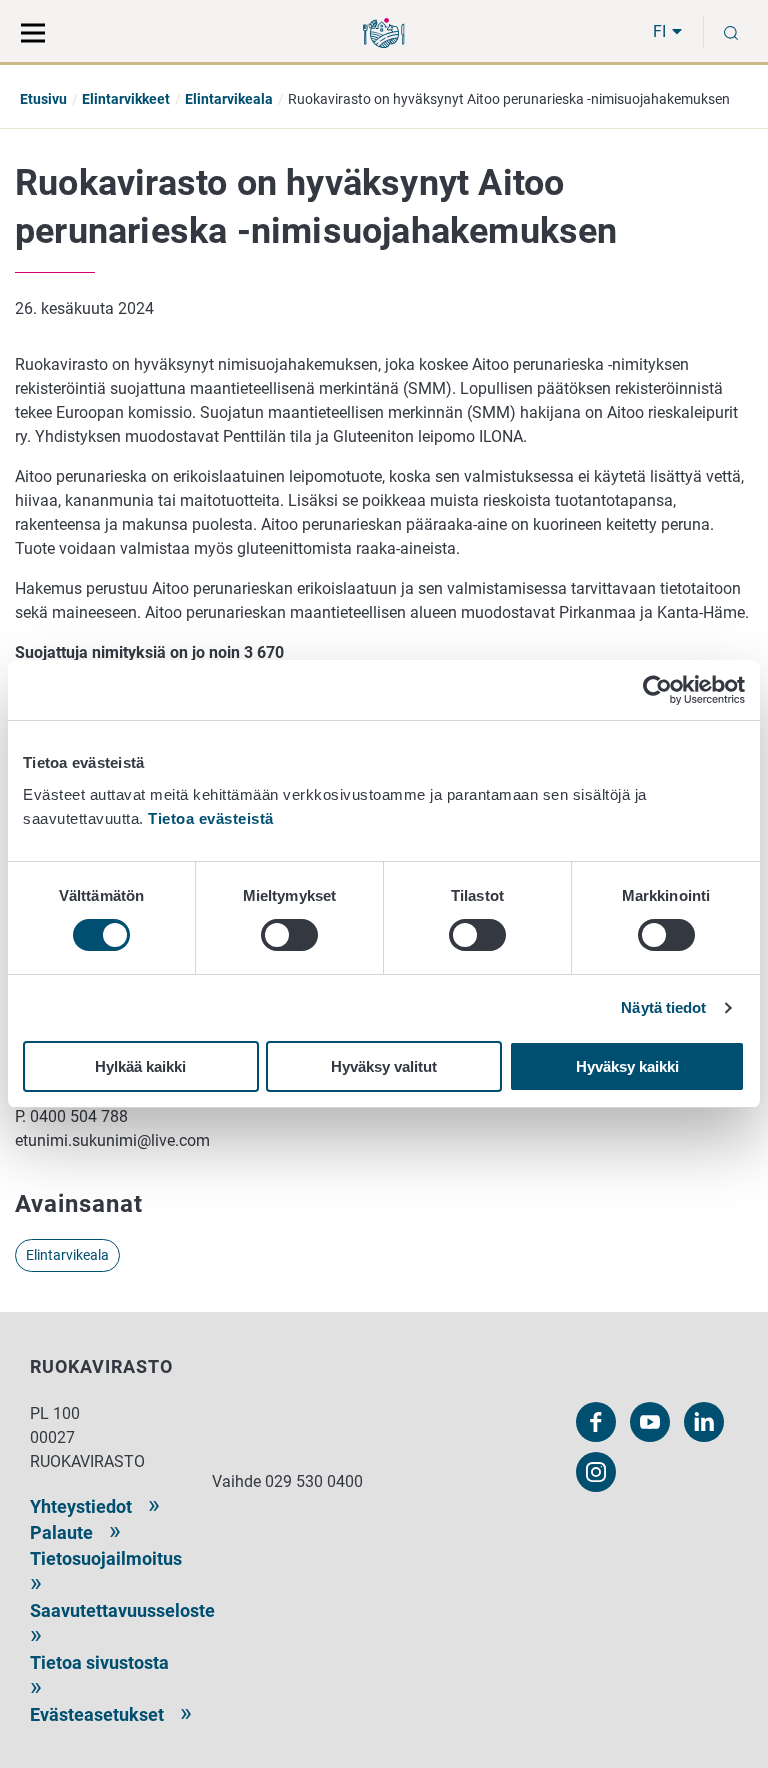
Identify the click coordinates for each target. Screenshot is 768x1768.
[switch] (289, 935)
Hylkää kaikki (140, 1066)
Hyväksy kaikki (627, 1066)
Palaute (61, 1532)
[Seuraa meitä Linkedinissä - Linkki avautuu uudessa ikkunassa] (704, 1422)
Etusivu (43, 99)
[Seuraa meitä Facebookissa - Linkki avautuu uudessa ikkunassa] (596, 1422)
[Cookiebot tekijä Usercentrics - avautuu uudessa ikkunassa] (657, 690)
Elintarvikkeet (126, 99)
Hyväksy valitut (384, 1066)
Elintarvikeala (229, 99)
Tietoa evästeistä (211, 818)
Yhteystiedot (81, 1506)
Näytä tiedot (663, 1007)
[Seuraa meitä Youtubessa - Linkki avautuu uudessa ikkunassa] (650, 1422)
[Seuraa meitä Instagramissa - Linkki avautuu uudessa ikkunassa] (596, 1472)
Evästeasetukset (97, 1714)
